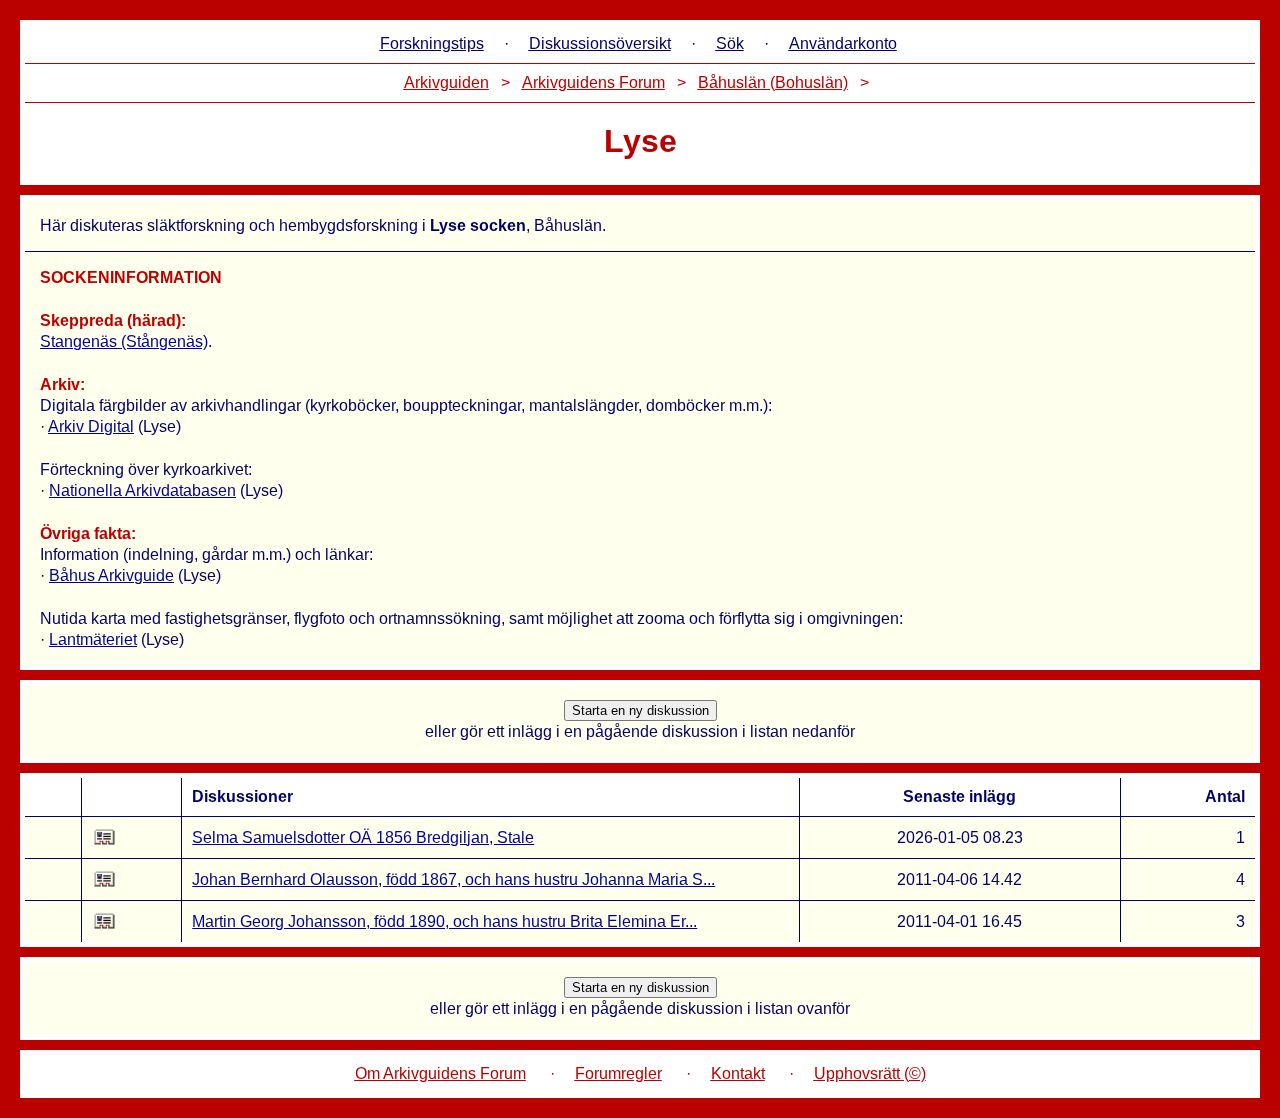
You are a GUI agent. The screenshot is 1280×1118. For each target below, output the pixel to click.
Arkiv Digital (91, 426)
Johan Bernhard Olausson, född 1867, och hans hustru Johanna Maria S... (453, 879)
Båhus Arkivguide (111, 575)
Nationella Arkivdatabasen (142, 490)
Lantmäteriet (93, 639)
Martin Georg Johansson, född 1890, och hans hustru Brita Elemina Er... (444, 921)
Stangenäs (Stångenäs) (124, 341)
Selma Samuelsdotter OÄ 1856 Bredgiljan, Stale (363, 837)
